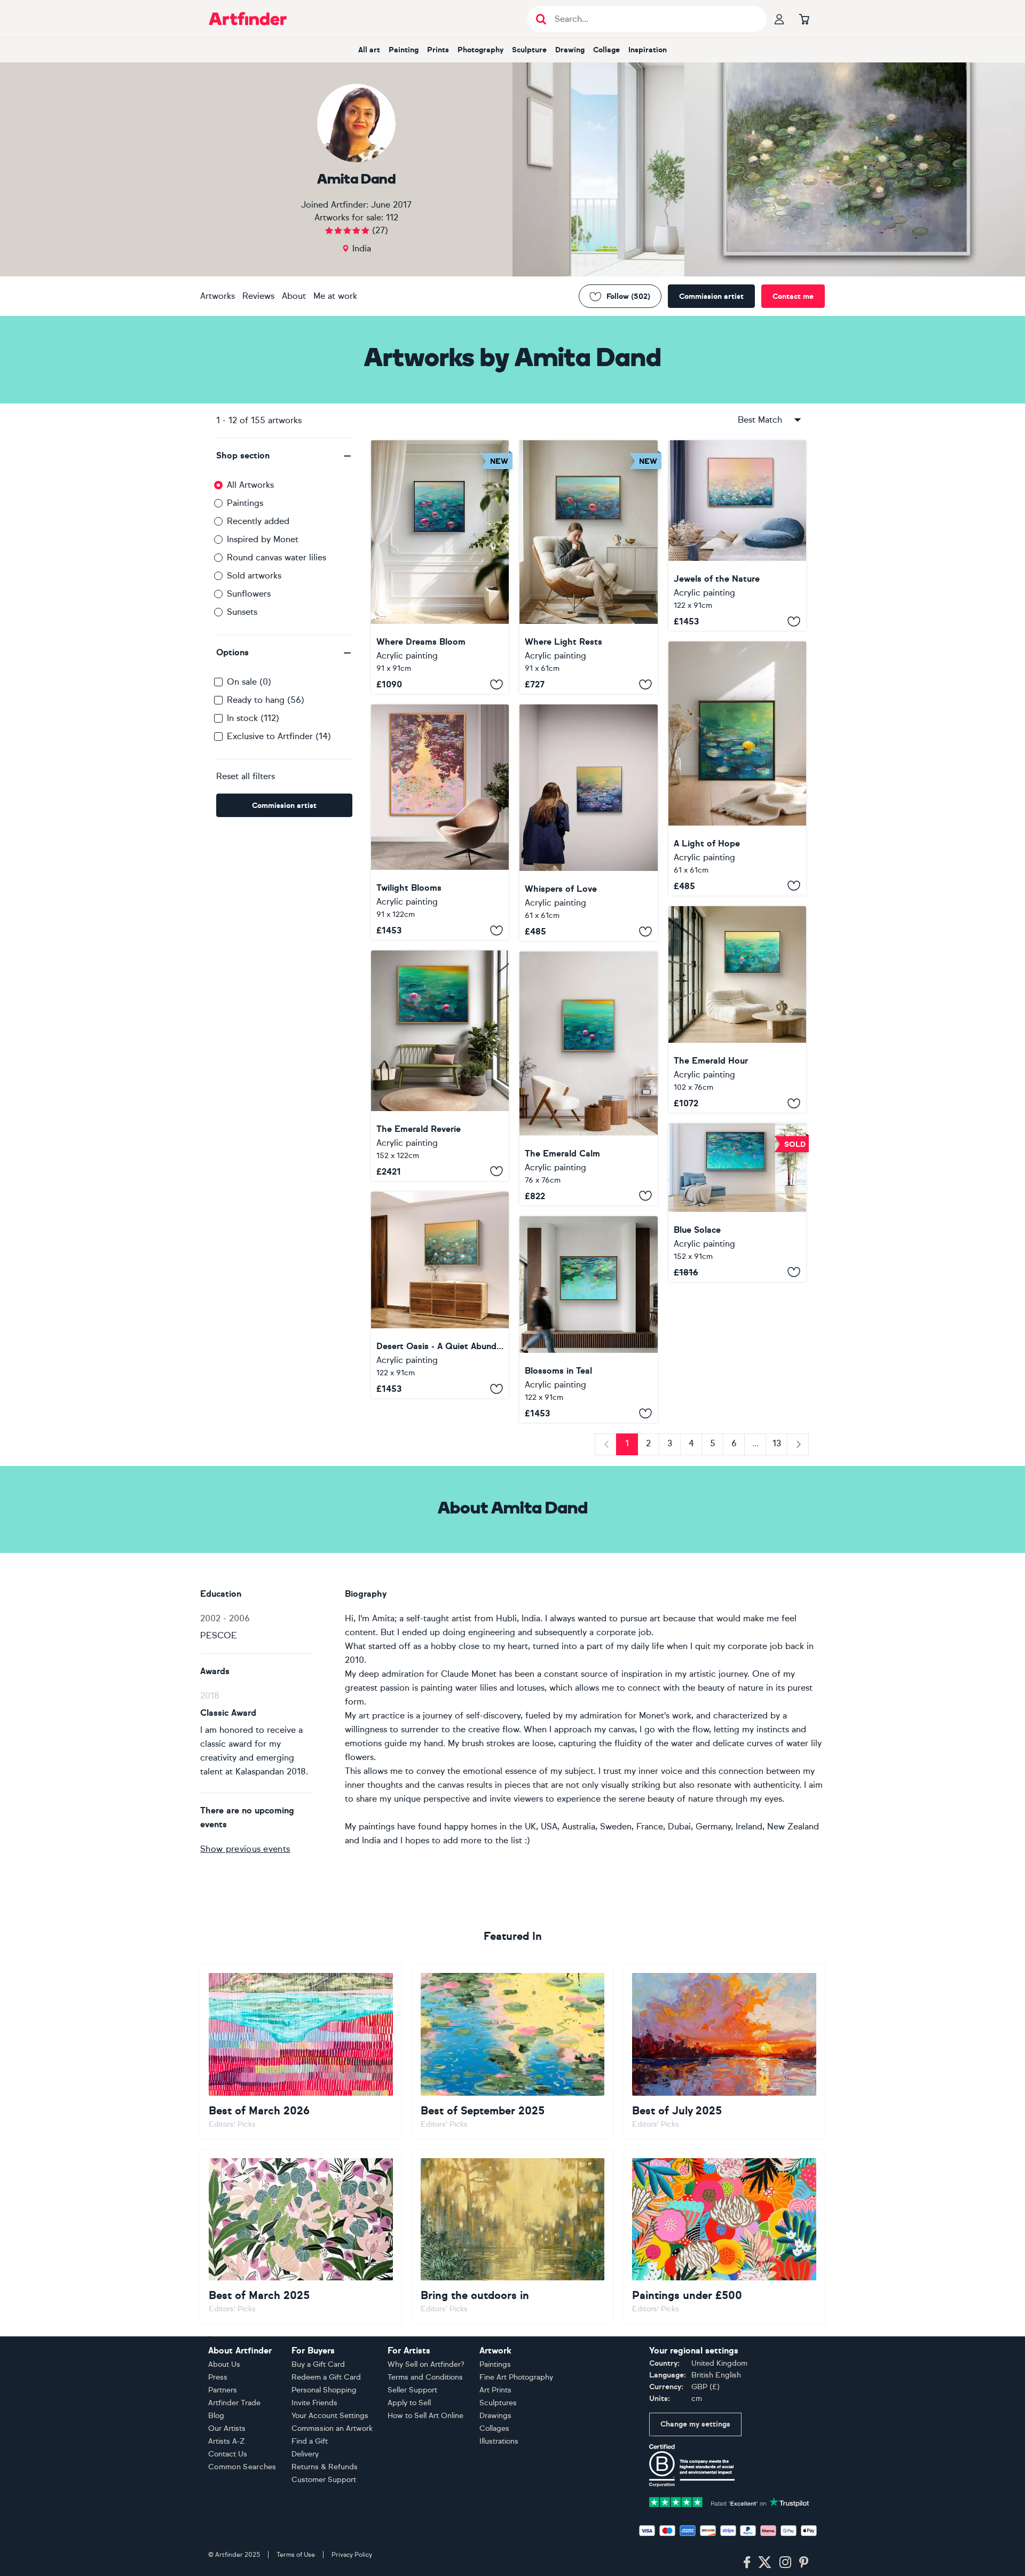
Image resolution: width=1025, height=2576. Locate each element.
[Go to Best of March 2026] (301, 2051)
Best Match (760, 420)
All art (369, 50)
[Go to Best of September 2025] (513, 2051)
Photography (480, 50)
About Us (224, 2364)
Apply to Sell (409, 2403)
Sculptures (498, 2403)
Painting (404, 50)
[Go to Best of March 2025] (301, 2237)
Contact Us (228, 2454)
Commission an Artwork (332, 2428)
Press (218, 2377)
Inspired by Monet (263, 539)
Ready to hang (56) (266, 700)
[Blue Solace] (737, 1203)
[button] (284, 456)
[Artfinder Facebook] (747, 2563)
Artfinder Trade (234, 2403)
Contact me (793, 296)
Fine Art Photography (516, 2377)
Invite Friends (314, 2403)
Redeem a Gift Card (326, 2377)
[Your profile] (779, 19)
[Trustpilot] (729, 2501)
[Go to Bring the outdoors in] (513, 2237)
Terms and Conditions (425, 2377)
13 (777, 1443)
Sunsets (242, 612)
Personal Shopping (324, 2390)
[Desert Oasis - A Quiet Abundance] (440, 1295)
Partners (223, 2390)
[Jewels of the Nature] (737, 536)
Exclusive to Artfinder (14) (279, 736)
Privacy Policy (352, 2555)
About (294, 296)
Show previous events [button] (245, 1849)
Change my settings (695, 2424)
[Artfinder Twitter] (765, 2563)
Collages (494, 2428)
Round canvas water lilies (277, 557)
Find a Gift (310, 2441)
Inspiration (648, 50)
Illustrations (499, 2441)
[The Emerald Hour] (737, 1010)
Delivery (305, 2454)
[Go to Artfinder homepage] (248, 19)
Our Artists (227, 2428)
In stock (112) (253, 718)
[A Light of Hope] (737, 768)
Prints (438, 50)
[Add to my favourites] (496, 684)
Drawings (495, 2416)
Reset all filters (246, 776)
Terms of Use (296, 2555)
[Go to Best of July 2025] (724, 2051)
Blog (216, 2416)
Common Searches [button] (242, 2467)
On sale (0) (249, 682)
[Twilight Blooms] (440, 822)
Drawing (570, 50)
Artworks (218, 296)
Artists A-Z (227, 2441)
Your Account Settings (330, 2416)
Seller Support (412, 2390)
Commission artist (711, 296)
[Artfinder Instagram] (785, 2563)
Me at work (335, 296)
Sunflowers (249, 594)
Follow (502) (628, 296)
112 (392, 217)
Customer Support (324, 2480)
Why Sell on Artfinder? (426, 2364)
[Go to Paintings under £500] (724, 2237)
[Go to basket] (804, 19)
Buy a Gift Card (318, 2364)
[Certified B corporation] (692, 2465)
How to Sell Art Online (425, 2416)
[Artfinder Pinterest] (804, 2563)
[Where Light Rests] (588, 567)
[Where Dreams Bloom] (440, 567)
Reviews (258, 296)
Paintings (245, 503)
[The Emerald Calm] (588, 1078)
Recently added (258, 521)
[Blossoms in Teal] (588, 1320)
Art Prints (495, 2390)
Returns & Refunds (325, 2467)
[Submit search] (541, 19)
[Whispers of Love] (588, 823)
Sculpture (529, 50)
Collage (606, 50)
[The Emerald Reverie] (440, 1065)
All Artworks (250, 485)
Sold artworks (254, 576)
